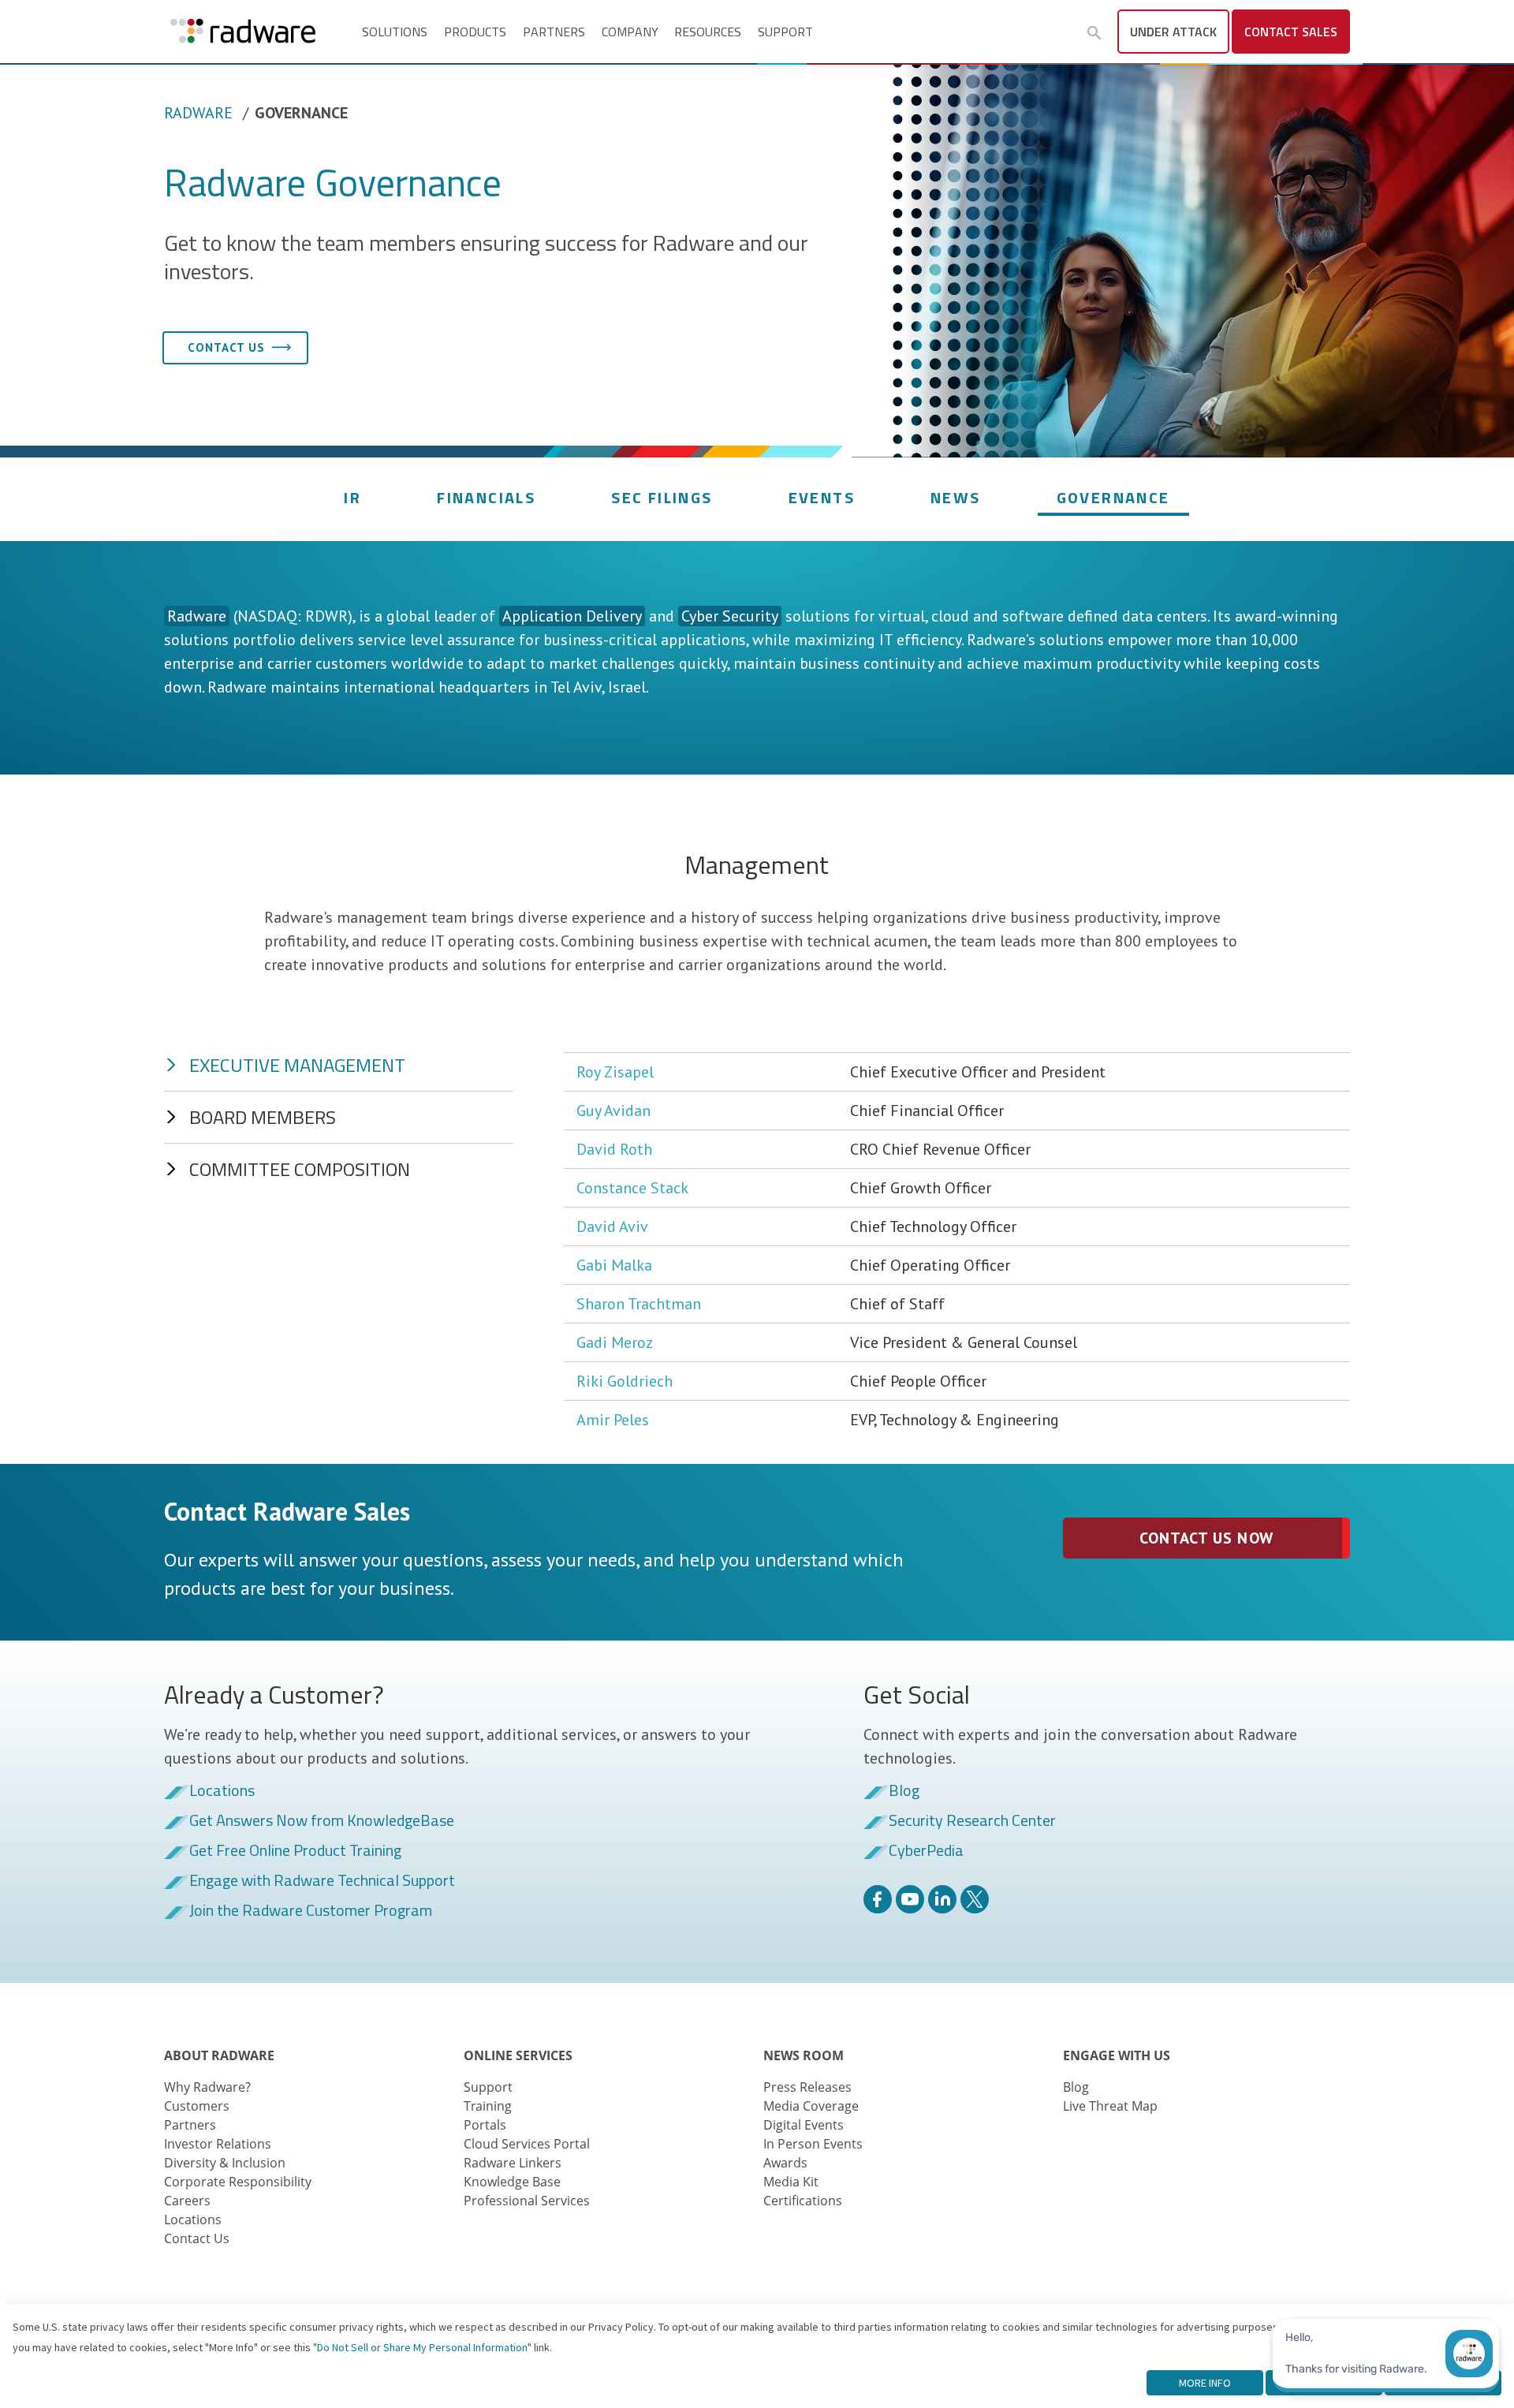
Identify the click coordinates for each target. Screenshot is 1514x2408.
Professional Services (527, 2201)
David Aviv (612, 1226)
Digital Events (804, 2125)
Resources (708, 32)
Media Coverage (811, 2106)
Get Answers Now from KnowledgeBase (322, 1821)
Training (488, 2106)
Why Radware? (207, 2087)
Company (630, 32)
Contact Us (197, 2238)
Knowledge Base (512, 2182)
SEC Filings (662, 497)
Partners (554, 32)
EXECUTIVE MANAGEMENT (297, 1065)
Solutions (395, 32)
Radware (198, 113)
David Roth (614, 1149)
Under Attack (1173, 32)
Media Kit (791, 2182)
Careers (187, 2201)
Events (822, 497)
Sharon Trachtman (639, 1304)
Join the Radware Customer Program (311, 1911)
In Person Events (813, 2144)
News (956, 497)
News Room (804, 2055)
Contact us (226, 347)
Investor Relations (218, 2144)
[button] (1094, 33)
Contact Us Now (1206, 1538)
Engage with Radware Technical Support (322, 1881)
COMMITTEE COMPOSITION (300, 1169)
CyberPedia (926, 1851)
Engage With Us (1117, 2055)
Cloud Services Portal (527, 2144)
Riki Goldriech (625, 1381)
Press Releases (807, 2087)
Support (785, 32)
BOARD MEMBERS (263, 1117)
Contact (1291, 32)
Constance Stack (632, 1188)
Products (475, 32)
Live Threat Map (1110, 2106)
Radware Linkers (513, 2163)
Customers (197, 2106)
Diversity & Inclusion (225, 2163)
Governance (1113, 497)
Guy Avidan (613, 1111)
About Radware (219, 2055)
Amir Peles (613, 1420)
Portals (485, 2125)
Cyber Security (730, 616)
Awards (785, 2163)
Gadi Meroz (615, 1342)
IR (352, 497)
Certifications (803, 2201)
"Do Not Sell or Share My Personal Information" (422, 2347)
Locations (222, 1791)
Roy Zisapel (615, 1072)
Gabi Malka (614, 1265)
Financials (486, 497)
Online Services (518, 2055)
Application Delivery (572, 616)
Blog (904, 1791)
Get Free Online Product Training (295, 1851)
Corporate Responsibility (238, 2182)
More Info (1205, 2383)
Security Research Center (972, 1821)
